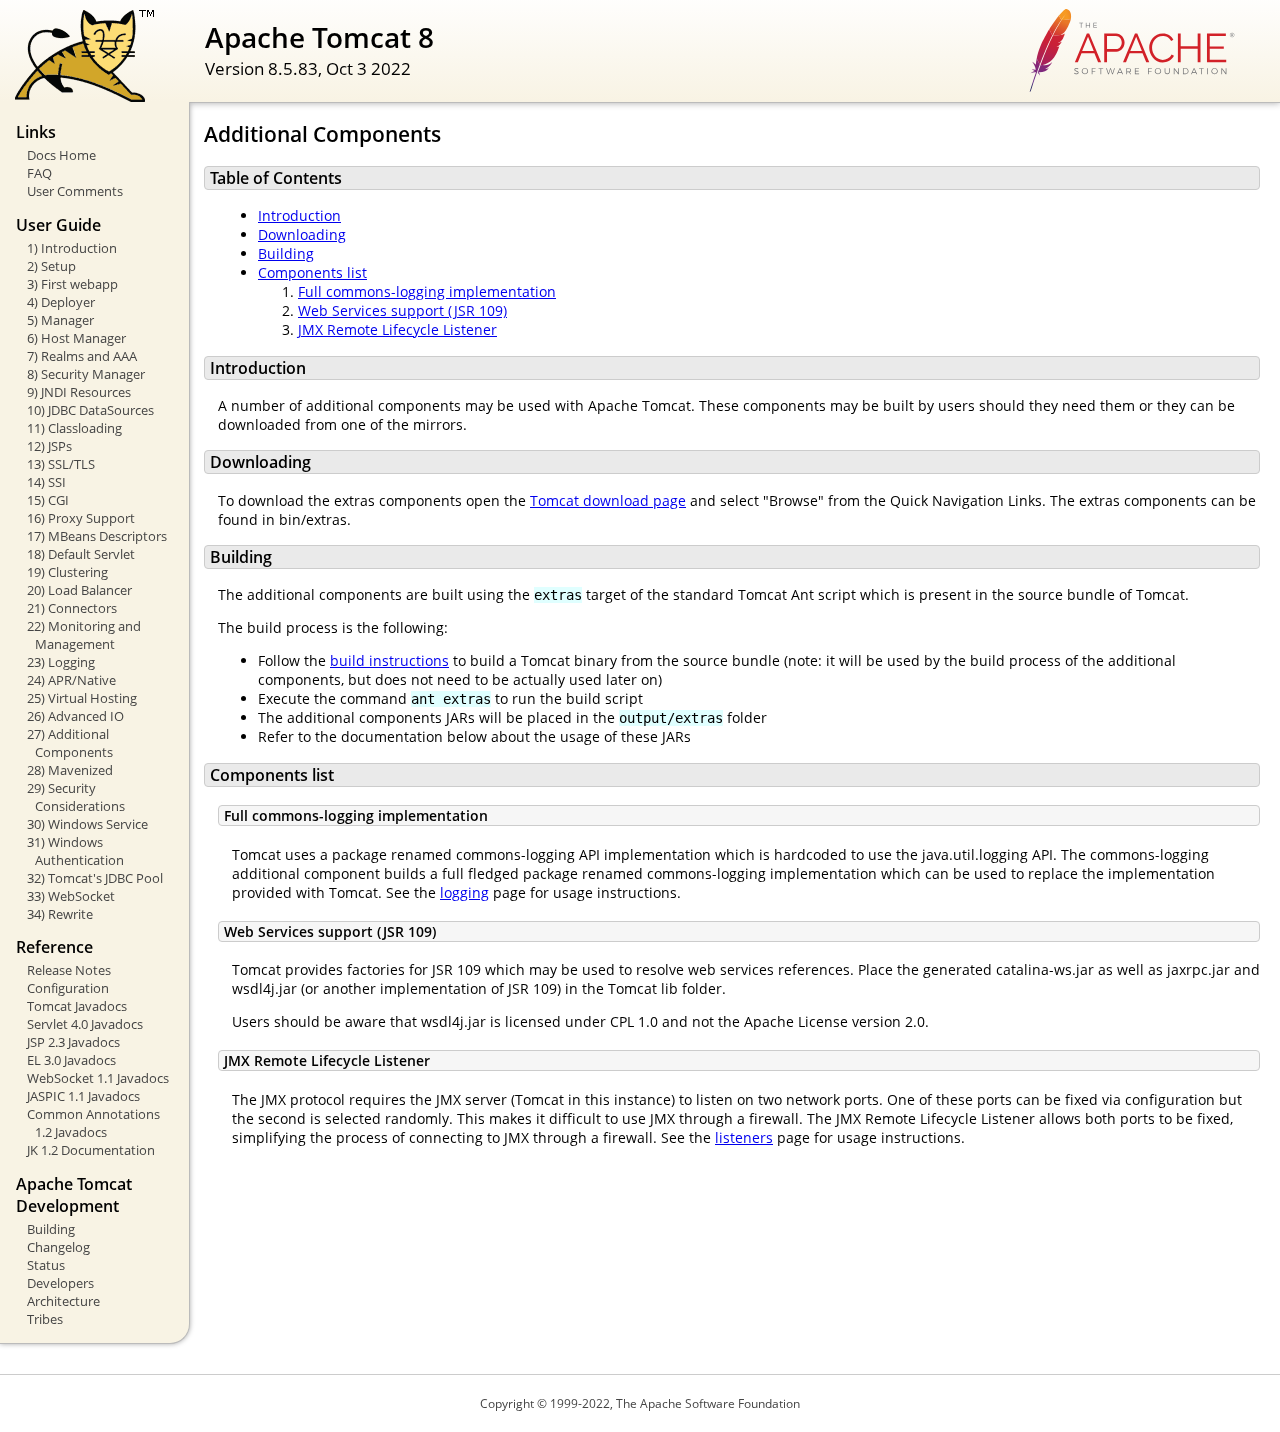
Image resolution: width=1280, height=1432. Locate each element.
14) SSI (46, 482)
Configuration (68, 988)
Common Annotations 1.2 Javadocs (93, 1123)
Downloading (302, 234)
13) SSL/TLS (61, 464)
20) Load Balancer (79, 590)
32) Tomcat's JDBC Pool (95, 878)
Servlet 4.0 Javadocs (85, 1024)
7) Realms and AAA (82, 356)
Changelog (58, 1247)
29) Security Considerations (76, 797)
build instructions (389, 660)
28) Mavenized (70, 770)
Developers (60, 1283)
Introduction (299, 215)
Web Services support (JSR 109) (402, 310)
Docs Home (61, 155)
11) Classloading (74, 428)
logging (464, 892)
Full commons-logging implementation (427, 291)
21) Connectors (72, 608)
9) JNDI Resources (79, 392)
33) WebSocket (71, 896)
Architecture (63, 1301)
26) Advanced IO (75, 716)
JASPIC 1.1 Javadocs (83, 1096)
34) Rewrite (60, 914)
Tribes (45, 1319)
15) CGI (48, 500)
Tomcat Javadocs (77, 1006)
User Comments (75, 191)
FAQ (39, 173)
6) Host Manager (76, 338)
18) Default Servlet (81, 554)
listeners (744, 1137)
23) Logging (61, 662)
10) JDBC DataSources (90, 410)
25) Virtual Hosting (82, 698)
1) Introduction (72, 248)
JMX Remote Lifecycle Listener (397, 329)
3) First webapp (72, 284)
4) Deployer (61, 302)
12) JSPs (49, 446)
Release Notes (69, 970)
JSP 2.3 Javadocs (73, 1042)
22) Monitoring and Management (84, 635)
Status (46, 1265)
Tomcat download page (608, 500)
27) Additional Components (70, 743)
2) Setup (51, 266)
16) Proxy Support (81, 518)
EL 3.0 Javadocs (71, 1060)
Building (51, 1229)
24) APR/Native (71, 680)
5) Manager (60, 320)
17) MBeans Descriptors (97, 536)
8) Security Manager (86, 374)
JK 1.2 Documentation (91, 1150)
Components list (312, 272)
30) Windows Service (87, 824)
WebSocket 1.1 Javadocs (98, 1078)
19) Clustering (67, 572)
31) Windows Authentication (75, 851)
